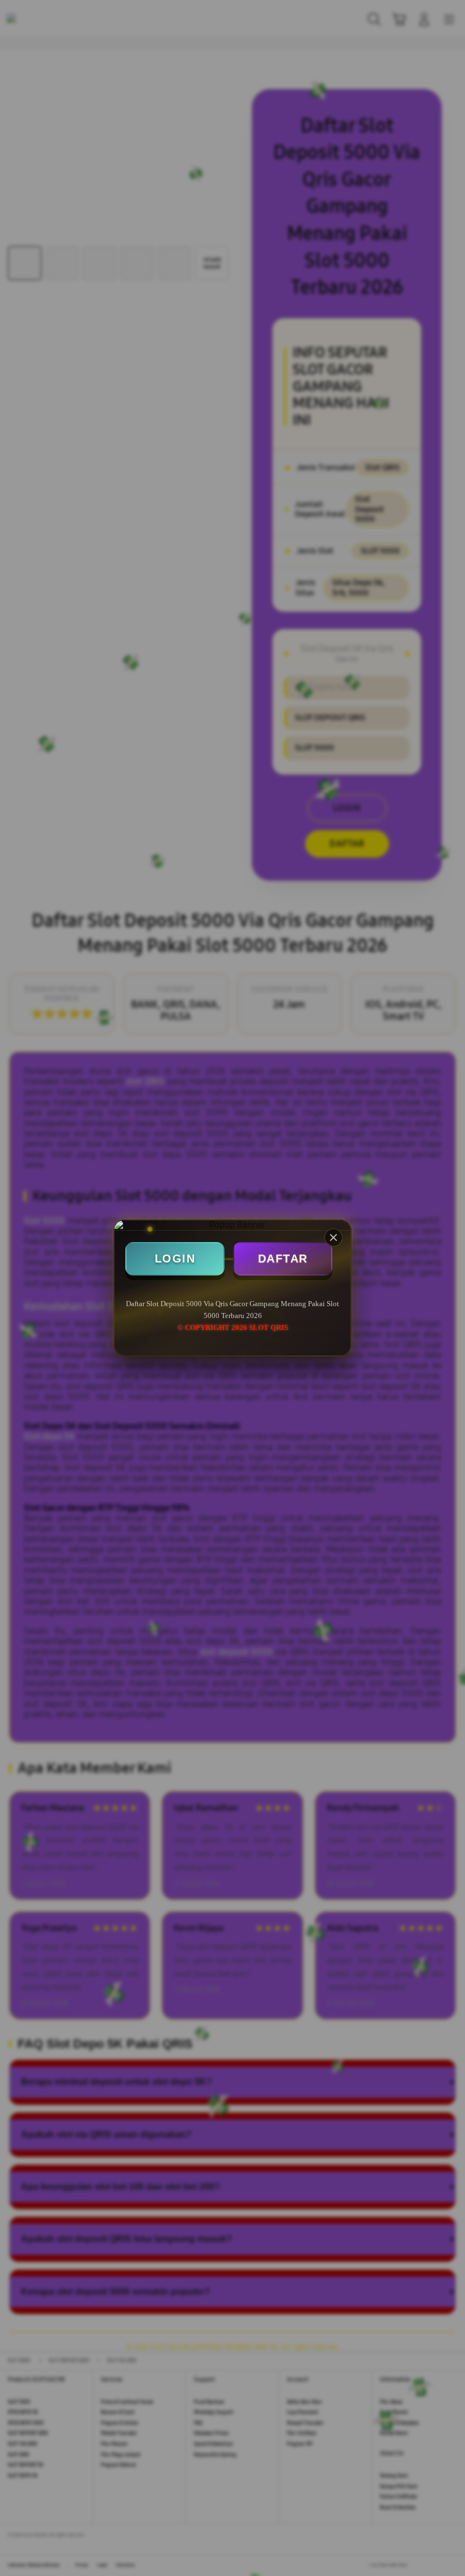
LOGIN (175, 1259)
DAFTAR (283, 1259)
